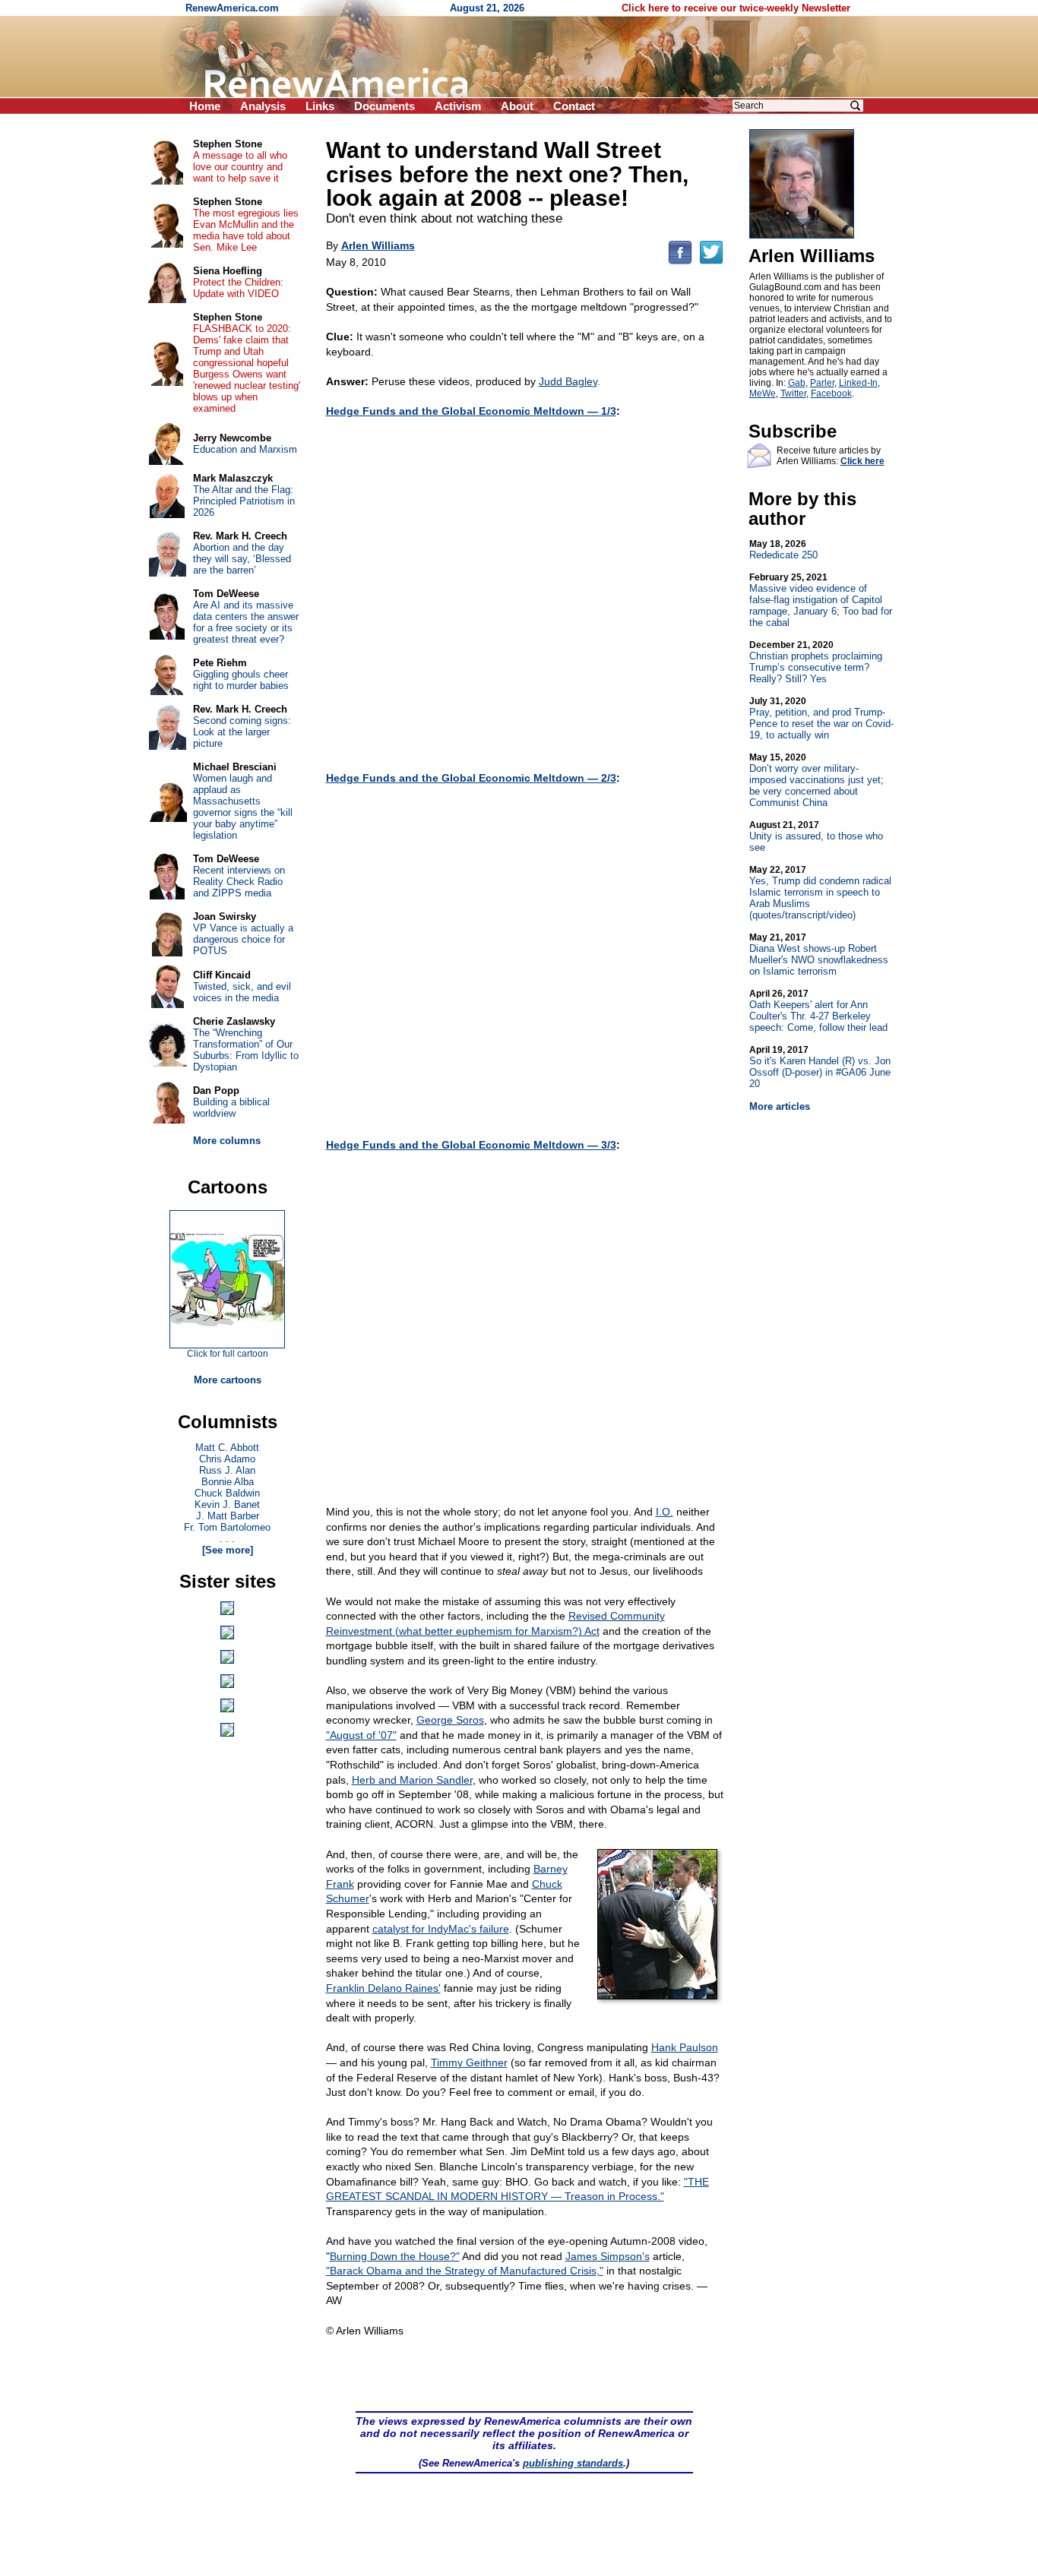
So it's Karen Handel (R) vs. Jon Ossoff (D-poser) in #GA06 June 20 (820, 1067)
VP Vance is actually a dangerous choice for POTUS (243, 939)
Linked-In (858, 383)
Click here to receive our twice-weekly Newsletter (736, 8)
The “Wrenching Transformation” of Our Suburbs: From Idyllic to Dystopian (246, 1050)
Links (320, 106)
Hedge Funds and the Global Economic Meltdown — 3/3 (471, 1145)
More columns (227, 1141)
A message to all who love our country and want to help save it (240, 167)
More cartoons (228, 1380)
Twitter (793, 394)
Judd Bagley (568, 381)
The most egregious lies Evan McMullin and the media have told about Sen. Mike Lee (246, 230)
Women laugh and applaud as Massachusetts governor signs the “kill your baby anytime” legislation (243, 807)
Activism (458, 106)
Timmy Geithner (469, 2062)
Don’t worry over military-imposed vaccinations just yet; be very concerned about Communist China (816, 780)
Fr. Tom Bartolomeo (227, 1527)
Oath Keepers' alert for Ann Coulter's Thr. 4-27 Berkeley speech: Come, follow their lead (818, 1011)
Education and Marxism (245, 449)
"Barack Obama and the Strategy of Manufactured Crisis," (465, 2271)
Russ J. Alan (227, 1470)
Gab (797, 383)
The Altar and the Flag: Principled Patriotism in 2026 (244, 501)
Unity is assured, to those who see (816, 836)
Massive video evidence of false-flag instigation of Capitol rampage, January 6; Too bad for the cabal (821, 600)
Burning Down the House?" (395, 2256)
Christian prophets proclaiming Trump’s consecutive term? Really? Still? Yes (816, 662)
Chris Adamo (227, 1459)
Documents (385, 106)
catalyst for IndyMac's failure (441, 1929)
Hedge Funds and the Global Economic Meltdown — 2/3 (471, 778)
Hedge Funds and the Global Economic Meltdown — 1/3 (471, 411)
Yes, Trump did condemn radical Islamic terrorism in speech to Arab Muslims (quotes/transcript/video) (820, 893)
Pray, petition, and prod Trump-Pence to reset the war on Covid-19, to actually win (821, 718)
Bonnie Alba (228, 1482)
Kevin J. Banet (227, 1505)
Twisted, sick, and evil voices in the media (242, 992)
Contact (574, 106)
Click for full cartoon (228, 1354)
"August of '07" (361, 1735)
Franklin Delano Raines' (383, 1988)
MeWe (763, 394)
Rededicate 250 (783, 550)
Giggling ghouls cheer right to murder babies (241, 680)
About (517, 106)
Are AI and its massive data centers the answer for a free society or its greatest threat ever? (246, 622)
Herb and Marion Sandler (412, 1780)
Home (205, 106)
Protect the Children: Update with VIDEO (238, 288)
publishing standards (573, 2463)
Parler (822, 383)
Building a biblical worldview (231, 1108)
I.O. (665, 1512)
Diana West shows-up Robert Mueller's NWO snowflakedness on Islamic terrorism (819, 955)
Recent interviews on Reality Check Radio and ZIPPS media (239, 882)
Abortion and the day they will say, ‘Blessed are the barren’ (242, 559)
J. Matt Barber (228, 1516)
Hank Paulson (685, 2047)
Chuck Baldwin (227, 1493)
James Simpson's (608, 2256)
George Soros (450, 1720)
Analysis (263, 106)
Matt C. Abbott (227, 1448)
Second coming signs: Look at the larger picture (242, 732)
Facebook (831, 394)
